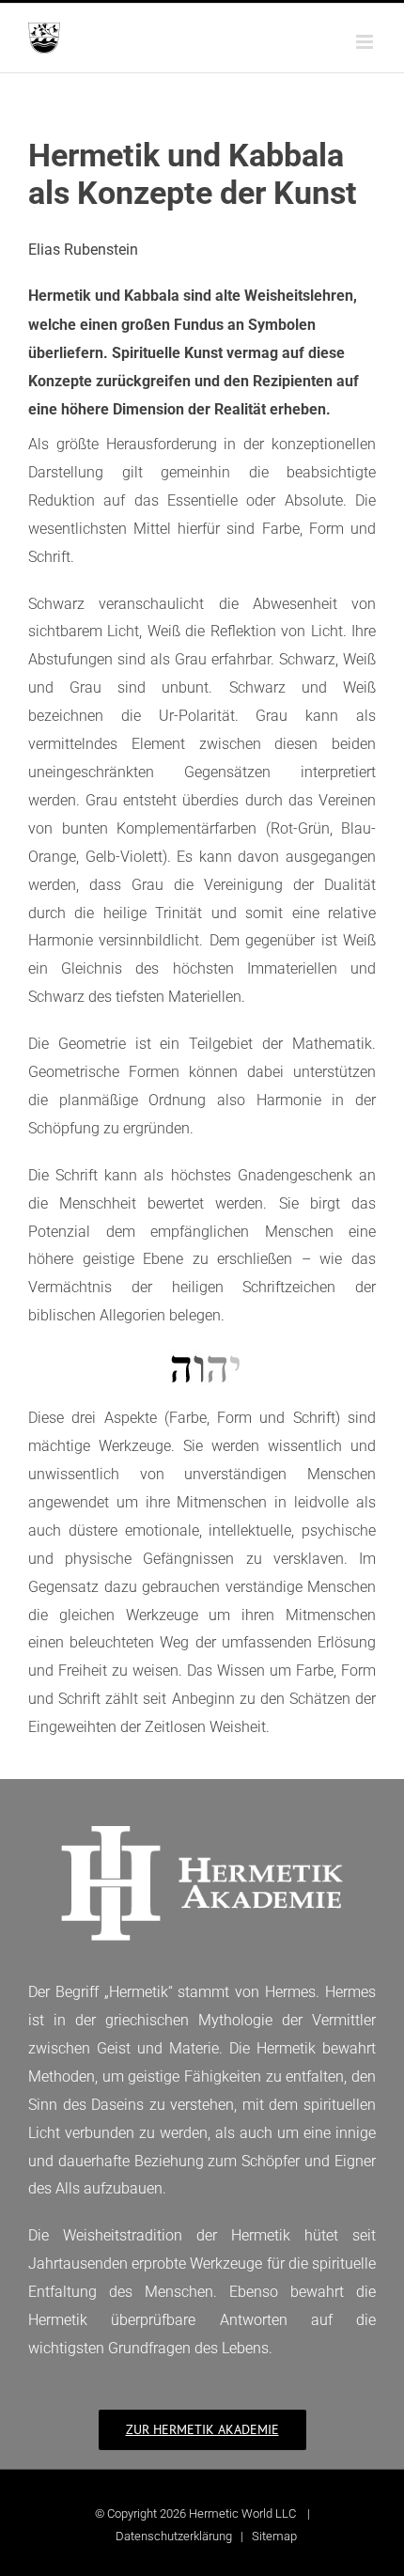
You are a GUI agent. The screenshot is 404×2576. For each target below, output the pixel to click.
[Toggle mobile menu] (366, 42)
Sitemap (274, 2536)
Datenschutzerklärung (174, 2536)
